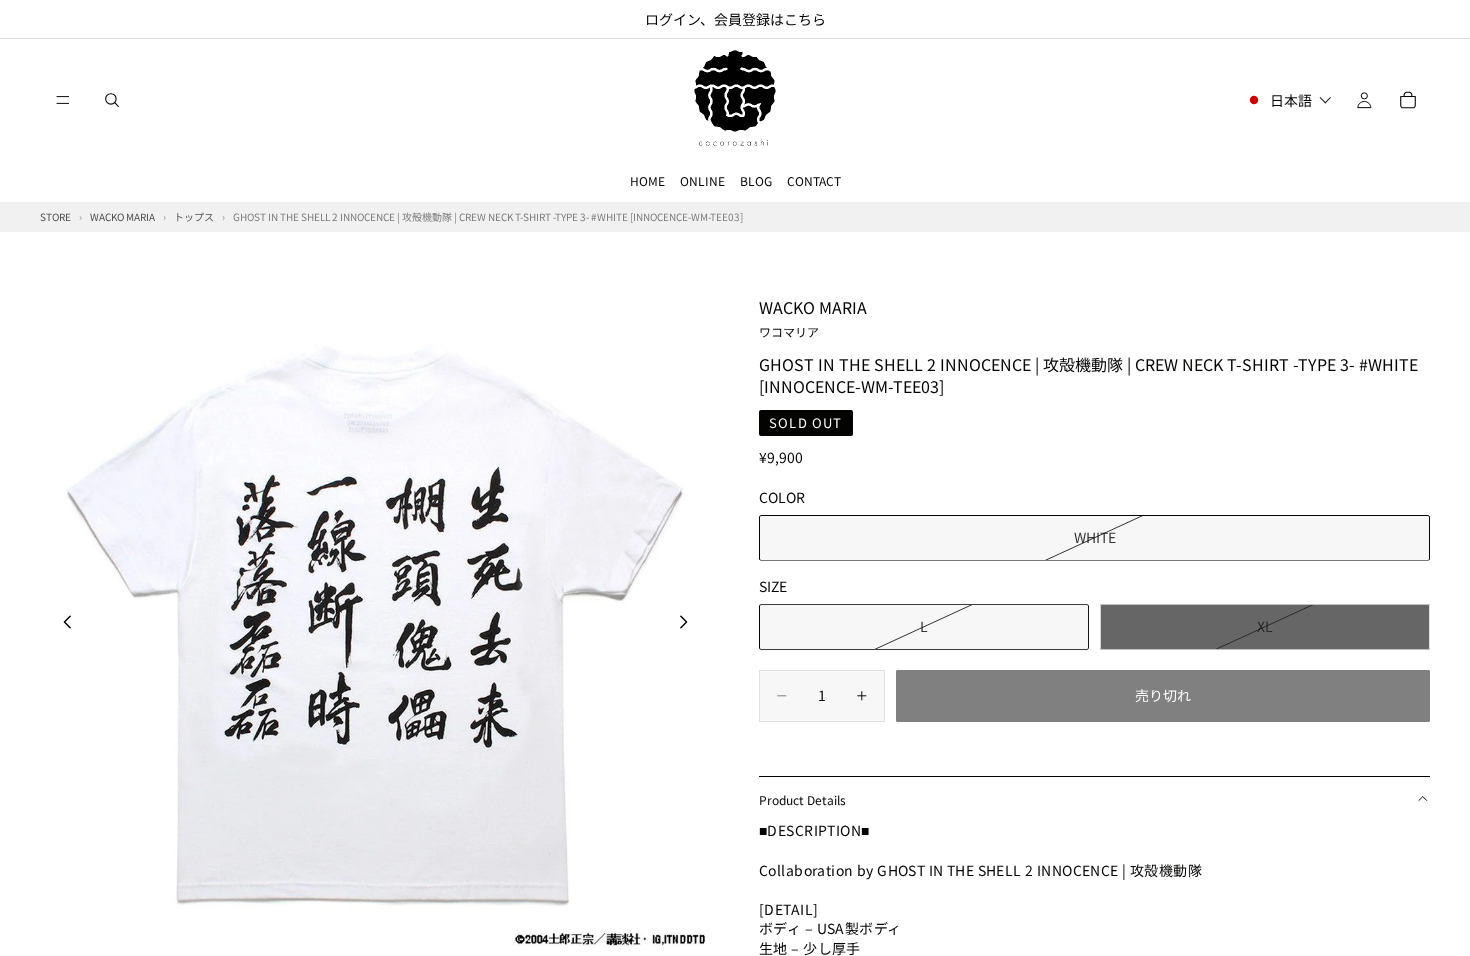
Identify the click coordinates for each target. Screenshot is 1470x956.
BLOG (756, 180)
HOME (647, 180)
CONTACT (814, 180)
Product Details (802, 799)
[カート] (1408, 100)
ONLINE (702, 180)
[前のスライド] (62, 625)
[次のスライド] (689, 625)
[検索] (112, 100)
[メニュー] (63, 100)
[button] (1288, 100)
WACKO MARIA (813, 317)
